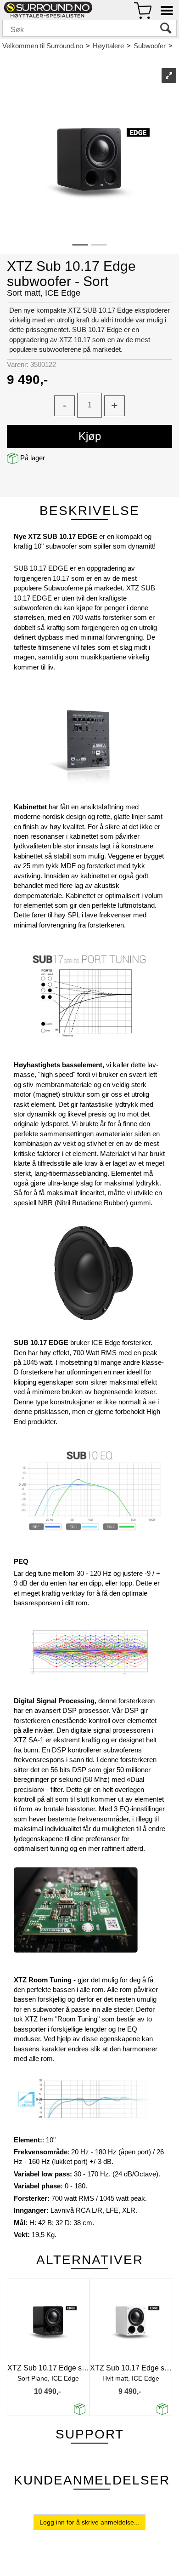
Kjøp (90, 436)
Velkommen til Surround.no (43, 46)
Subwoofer (150, 46)
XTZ (9, 55)
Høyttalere (108, 46)
